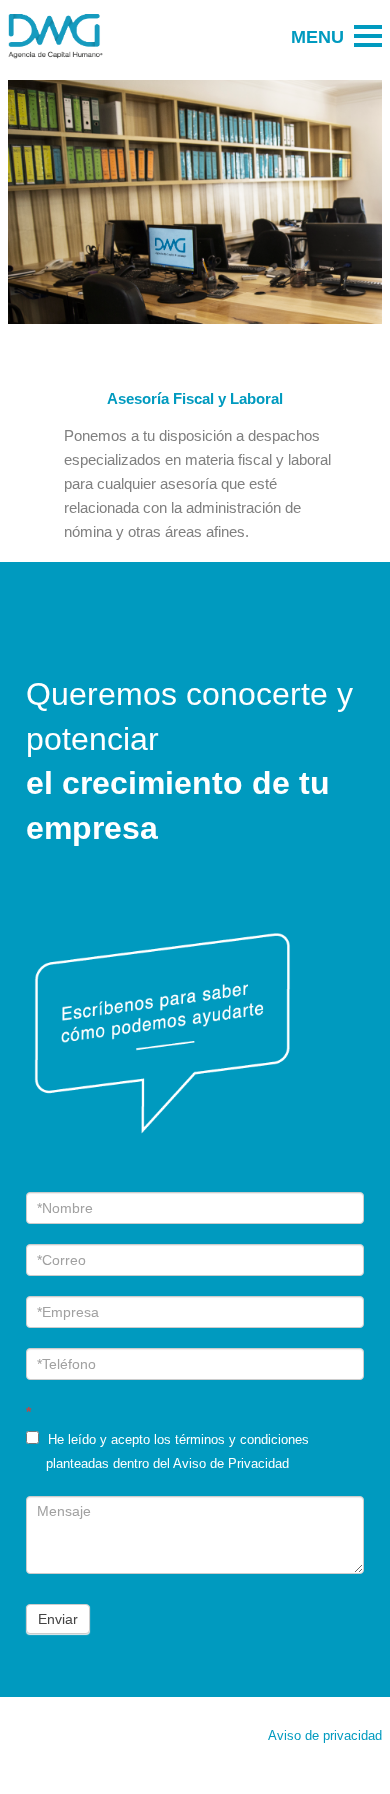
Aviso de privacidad (325, 1736)
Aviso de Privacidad (231, 1463)
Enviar (58, 1619)
